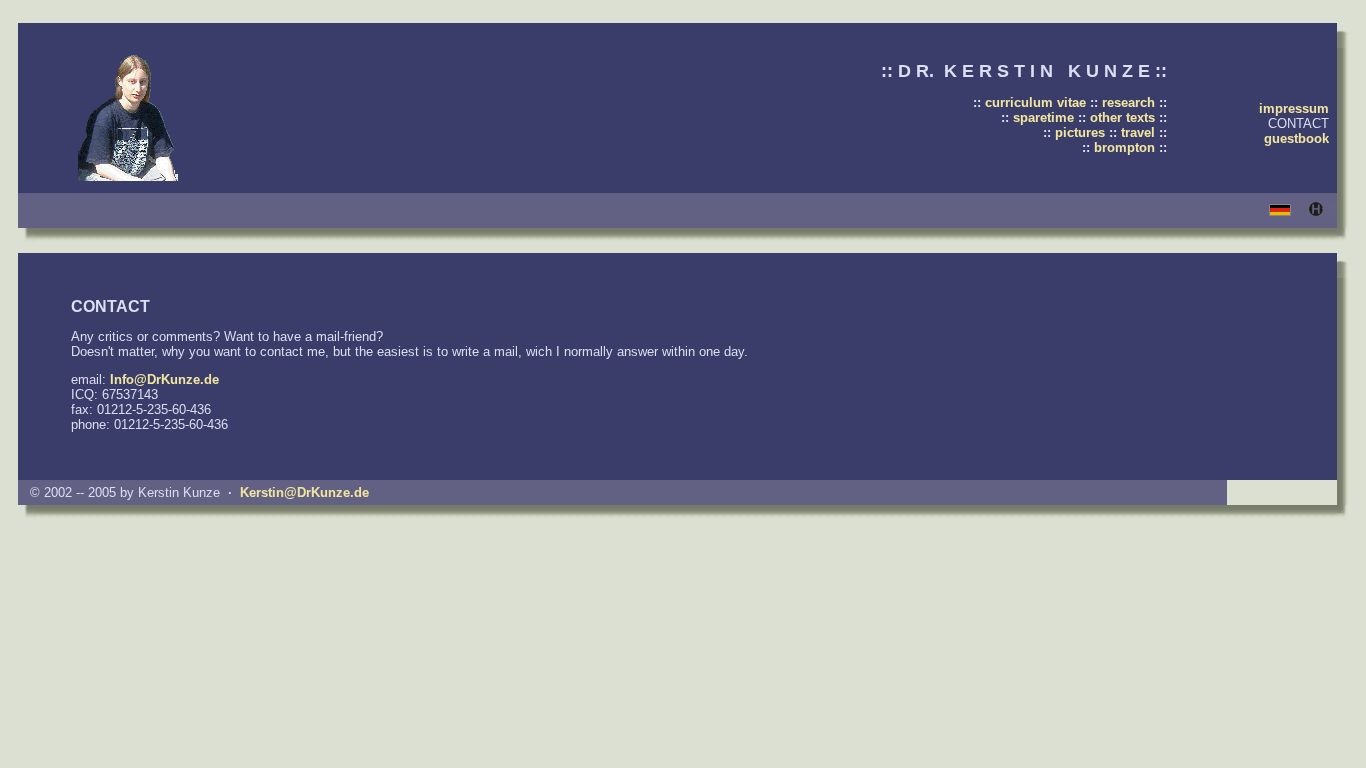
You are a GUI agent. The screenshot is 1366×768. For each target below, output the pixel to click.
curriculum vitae (1035, 102)
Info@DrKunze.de (164, 379)
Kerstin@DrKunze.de (304, 492)
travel (1138, 132)
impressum (1294, 108)
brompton (1124, 147)
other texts (1122, 117)
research (1128, 102)
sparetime (1043, 117)
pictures (1080, 132)
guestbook (1296, 138)
